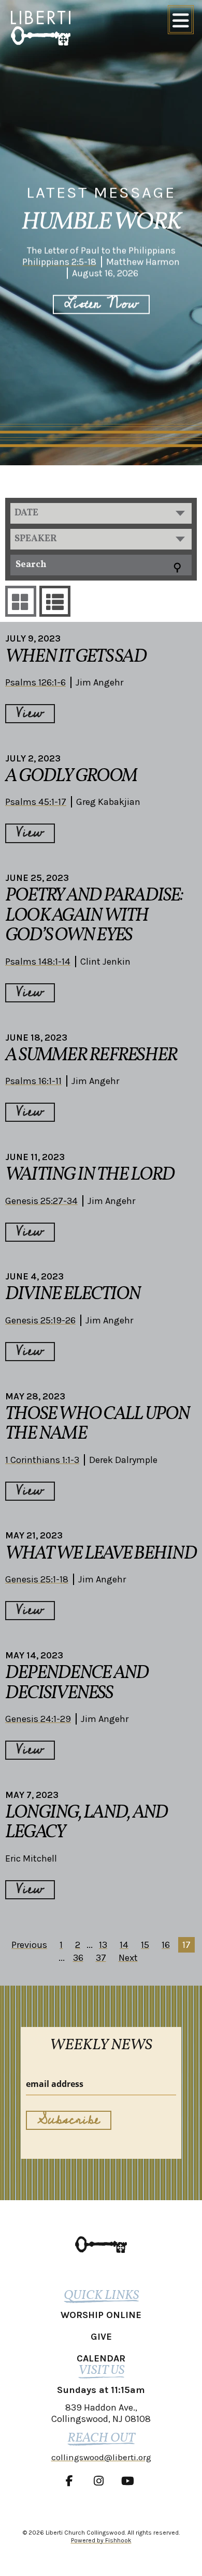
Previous (29, 1945)
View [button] (30, 714)
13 (103, 1945)
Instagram (101, 2481)
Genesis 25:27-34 (41, 1201)
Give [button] (101, 2337)
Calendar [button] (101, 2358)
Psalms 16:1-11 (33, 1081)
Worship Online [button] (101, 2315)
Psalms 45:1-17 (36, 802)
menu (181, 20)
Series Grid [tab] (21, 601)
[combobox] (101, 513)
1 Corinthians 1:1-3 (42, 1460)
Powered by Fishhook (101, 2540)
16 (166, 1945)
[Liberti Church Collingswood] (101, 2244)
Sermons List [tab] (55, 601)
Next (128, 1958)
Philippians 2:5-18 (59, 262)
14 (124, 1945)
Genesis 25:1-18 (37, 1579)
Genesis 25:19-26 (40, 1320)
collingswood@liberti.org (101, 2457)
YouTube (130, 2481)
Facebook (72, 2481)
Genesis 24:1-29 (38, 1719)
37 (101, 1958)
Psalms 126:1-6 (35, 682)
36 (78, 1958)
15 (145, 1945)
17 (186, 1945)
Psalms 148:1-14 (38, 962)
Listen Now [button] (101, 304)
